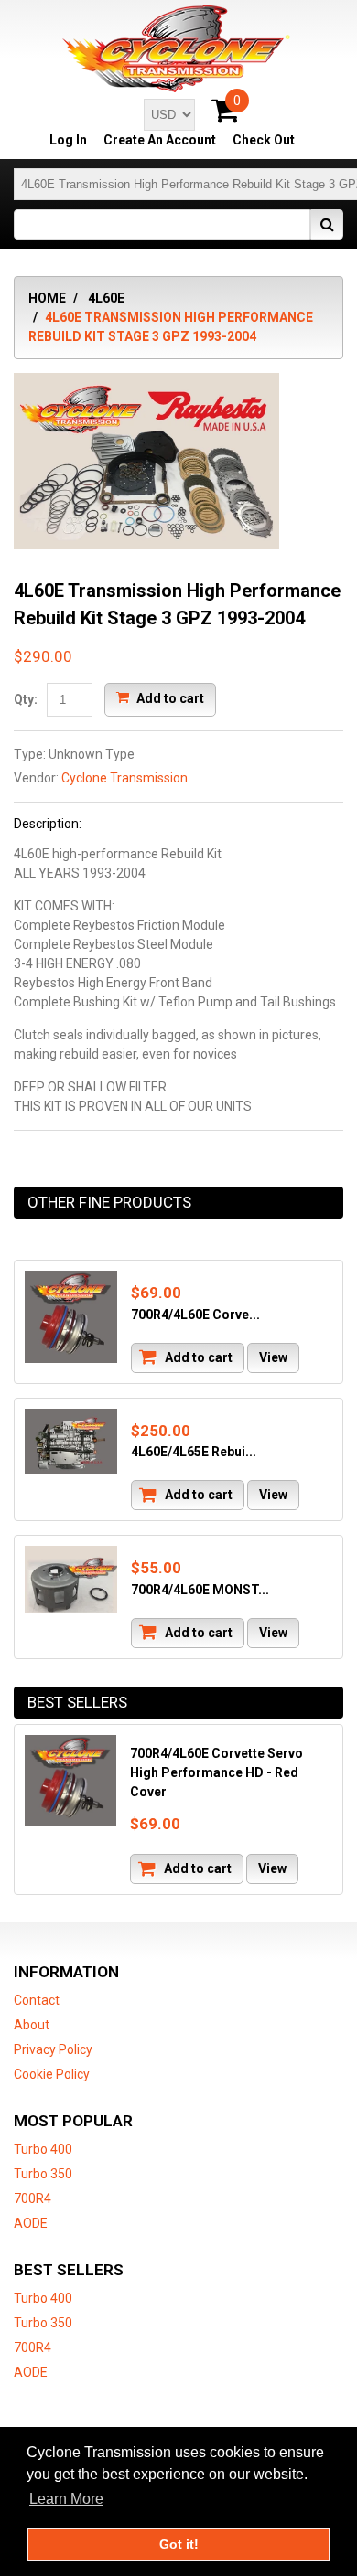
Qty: (26, 699)
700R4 (32, 2198)
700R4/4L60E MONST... (200, 1590)
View (273, 1357)
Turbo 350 (43, 2174)
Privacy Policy (53, 2049)
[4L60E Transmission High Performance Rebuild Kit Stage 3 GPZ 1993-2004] (146, 382)
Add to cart (169, 698)
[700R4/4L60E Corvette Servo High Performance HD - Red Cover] (71, 1317)
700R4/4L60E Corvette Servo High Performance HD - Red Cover (216, 1772)
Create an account (160, 140)
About (32, 2025)
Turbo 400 (43, 2149)
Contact (37, 2000)
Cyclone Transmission (124, 778)
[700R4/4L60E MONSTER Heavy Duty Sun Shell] (71, 1579)
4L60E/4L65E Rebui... (194, 1452)
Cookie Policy (52, 2074)
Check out (264, 140)
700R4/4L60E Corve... (195, 1315)
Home (47, 298)
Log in (68, 140)
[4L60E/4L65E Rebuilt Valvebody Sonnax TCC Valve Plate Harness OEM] (71, 1442)
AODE (31, 2223)
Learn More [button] (66, 2499)
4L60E (106, 298)
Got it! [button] (179, 2544)
